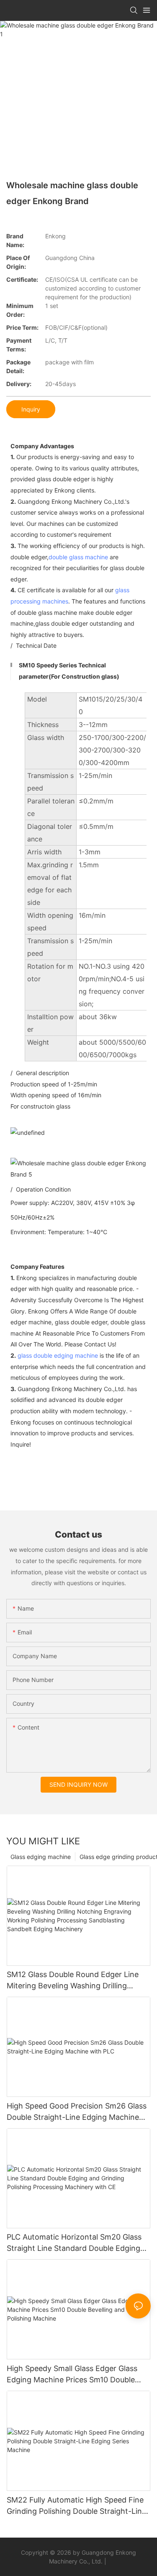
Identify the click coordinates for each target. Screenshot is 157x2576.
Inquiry (31, 409)
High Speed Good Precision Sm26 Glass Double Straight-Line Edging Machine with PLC (77, 2112)
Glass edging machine (41, 1857)
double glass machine (78, 557)
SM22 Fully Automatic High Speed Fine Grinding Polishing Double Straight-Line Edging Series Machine (76, 2506)
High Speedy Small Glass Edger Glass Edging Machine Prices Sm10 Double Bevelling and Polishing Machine (72, 2375)
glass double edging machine (58, 1355)
